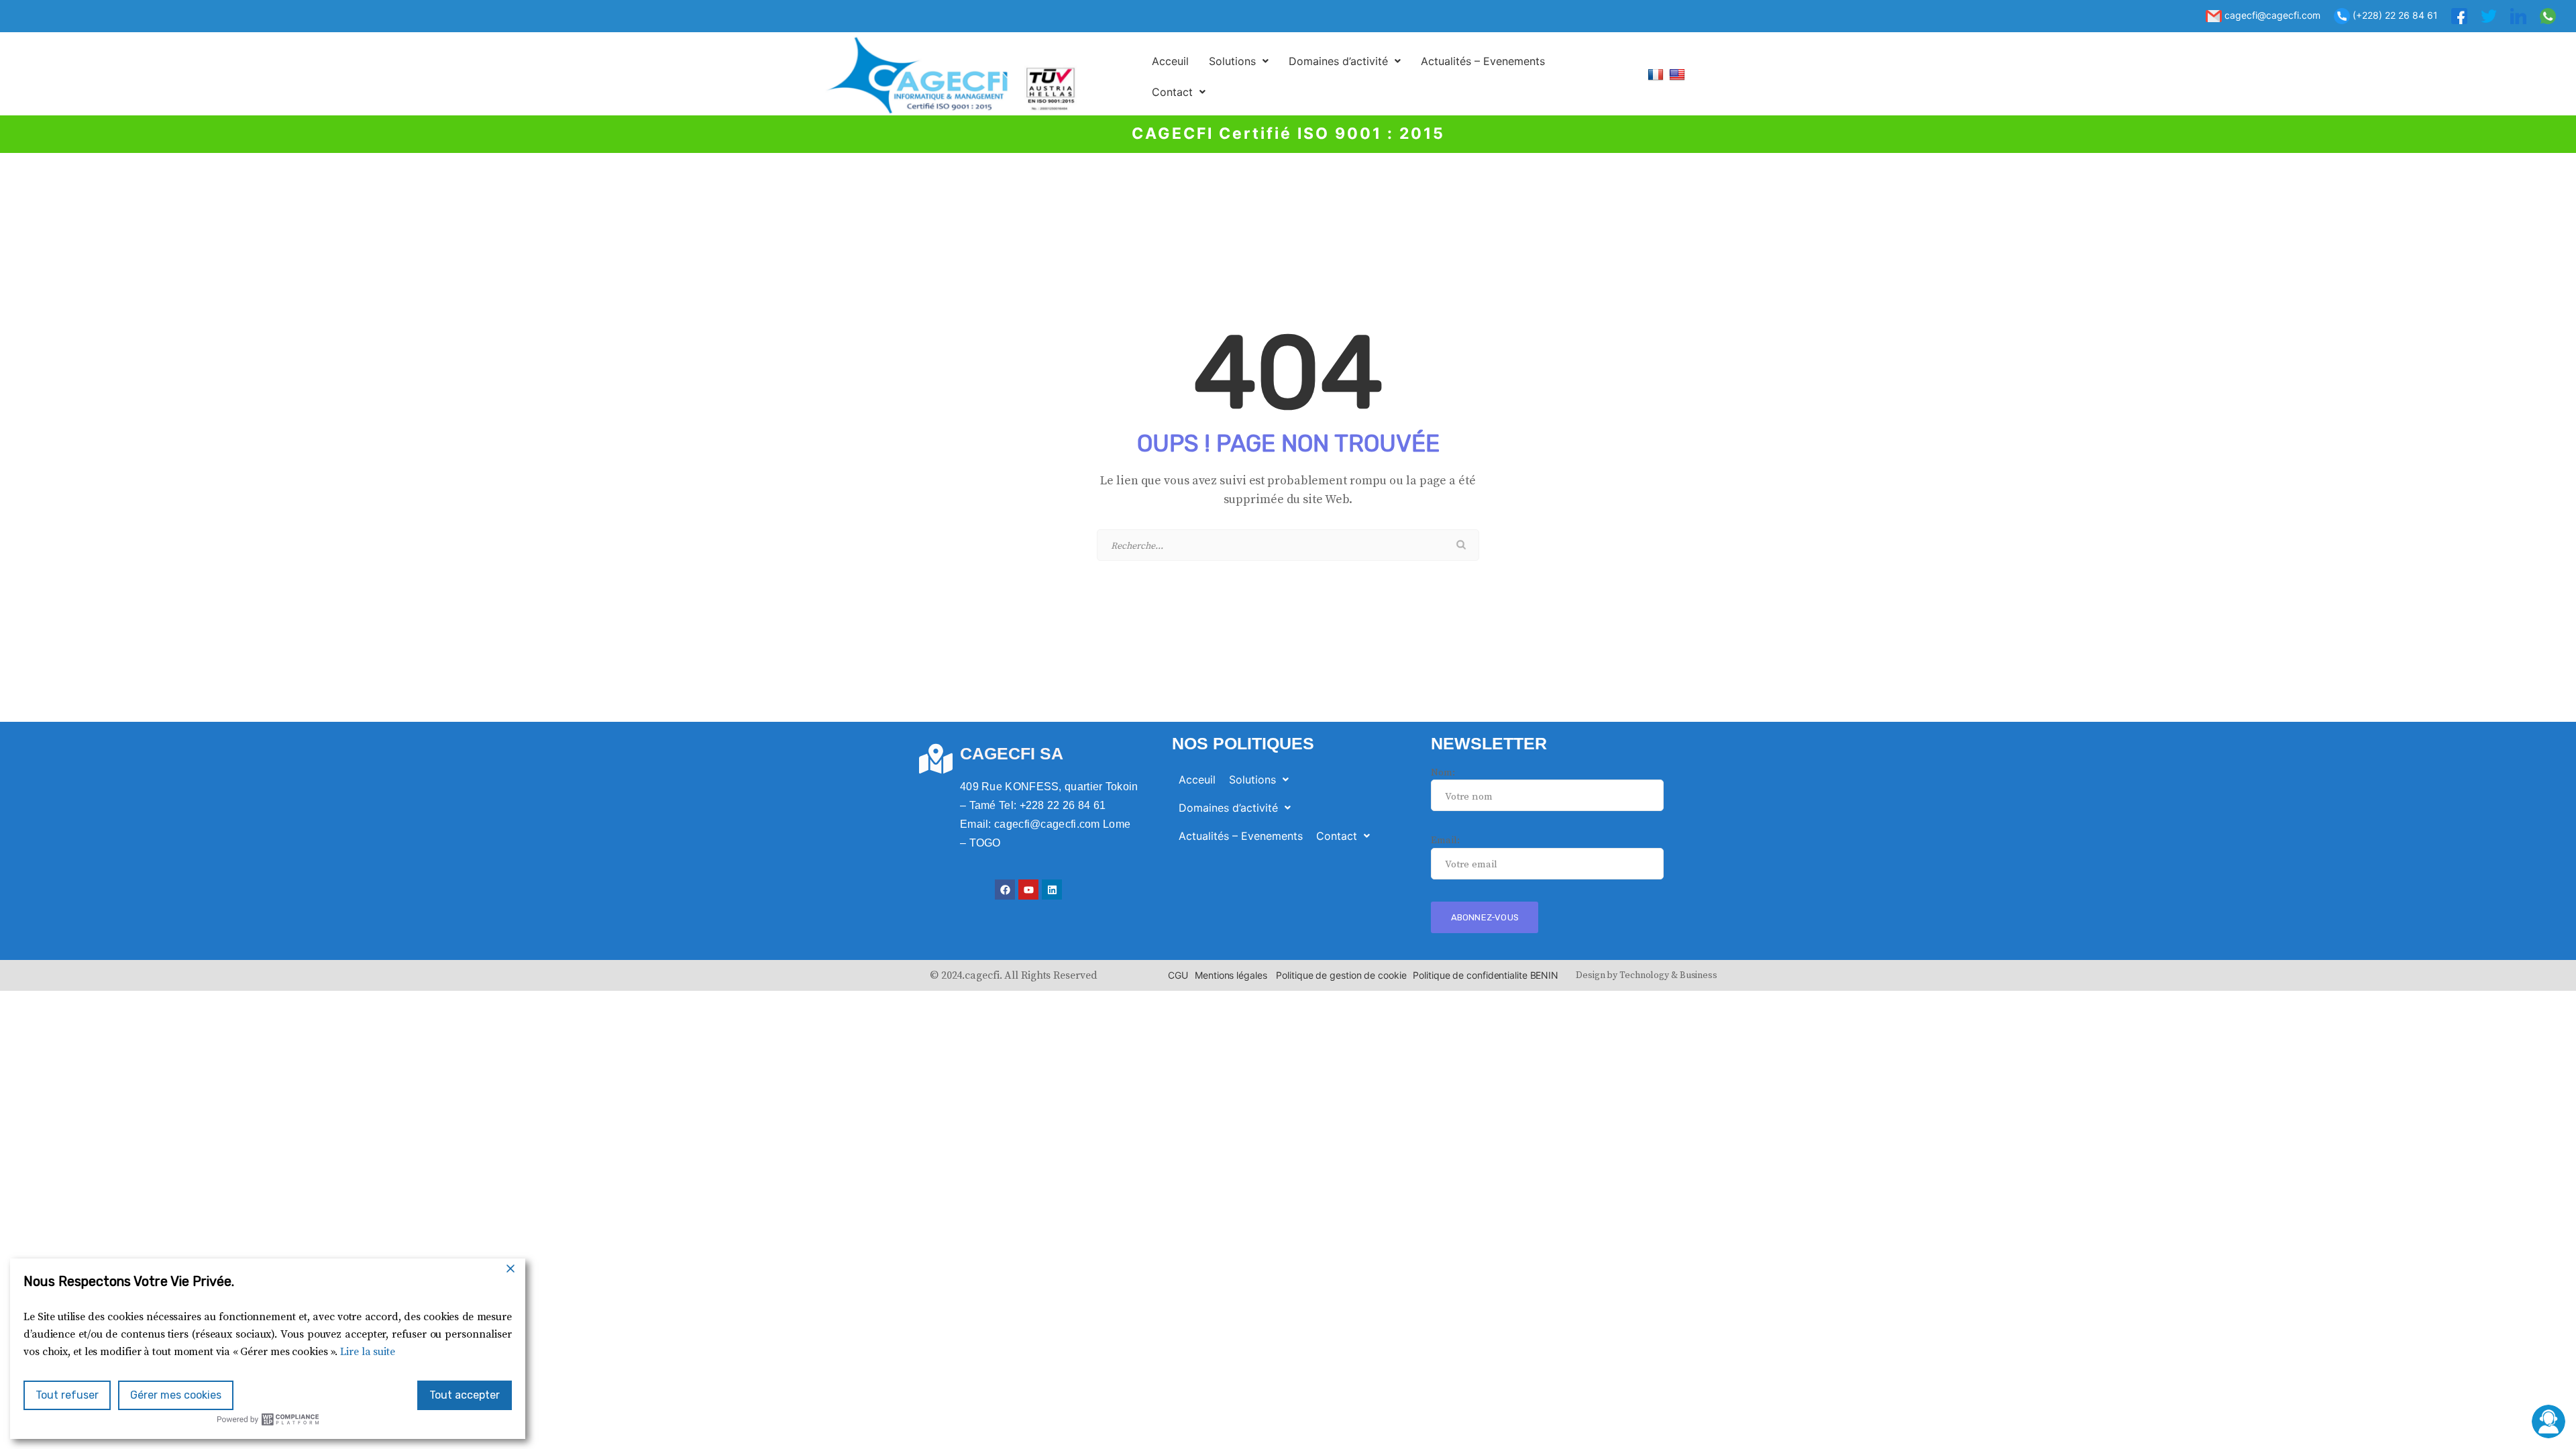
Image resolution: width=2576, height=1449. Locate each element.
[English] (1679, 74)
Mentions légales (1231, 975)
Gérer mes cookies (176, 1395)
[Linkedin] (1052, 890)
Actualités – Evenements (1483, 61)
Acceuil (1170, 61)
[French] (1657, 74)
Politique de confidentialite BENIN (1486, 975)
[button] (1239, 61)
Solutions (1232, 61)
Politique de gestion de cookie (1341, 975)
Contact (1172, 92)
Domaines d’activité (1338, 61)
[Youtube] (1028, 890)
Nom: (1443, 772)
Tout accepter (465, 1395)
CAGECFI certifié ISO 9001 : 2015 (1288, 133)
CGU (1178, 975)
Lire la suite (368, 1352)
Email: (1445, 840)
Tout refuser (67, 1395)
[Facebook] (1005, 890)
